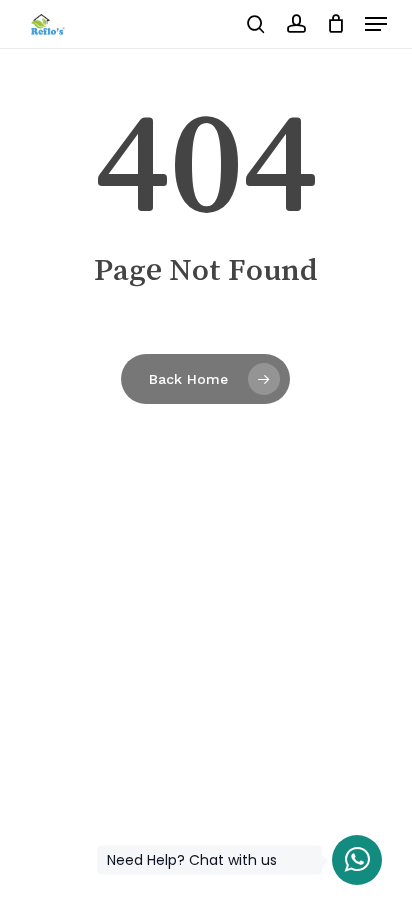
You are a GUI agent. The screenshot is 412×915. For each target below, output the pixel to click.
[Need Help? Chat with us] (357, 860)
